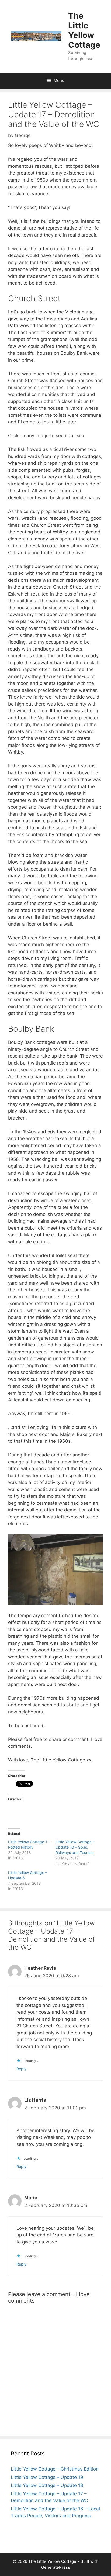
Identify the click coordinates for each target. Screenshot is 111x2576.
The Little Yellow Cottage (84, 30)
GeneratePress (56, 2567)
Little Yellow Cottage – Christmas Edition (55, 2469)
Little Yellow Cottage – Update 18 (47, 2485)
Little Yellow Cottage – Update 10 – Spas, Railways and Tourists (75, 1847)
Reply (21, 2069)
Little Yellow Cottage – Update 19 (47, 2477)
